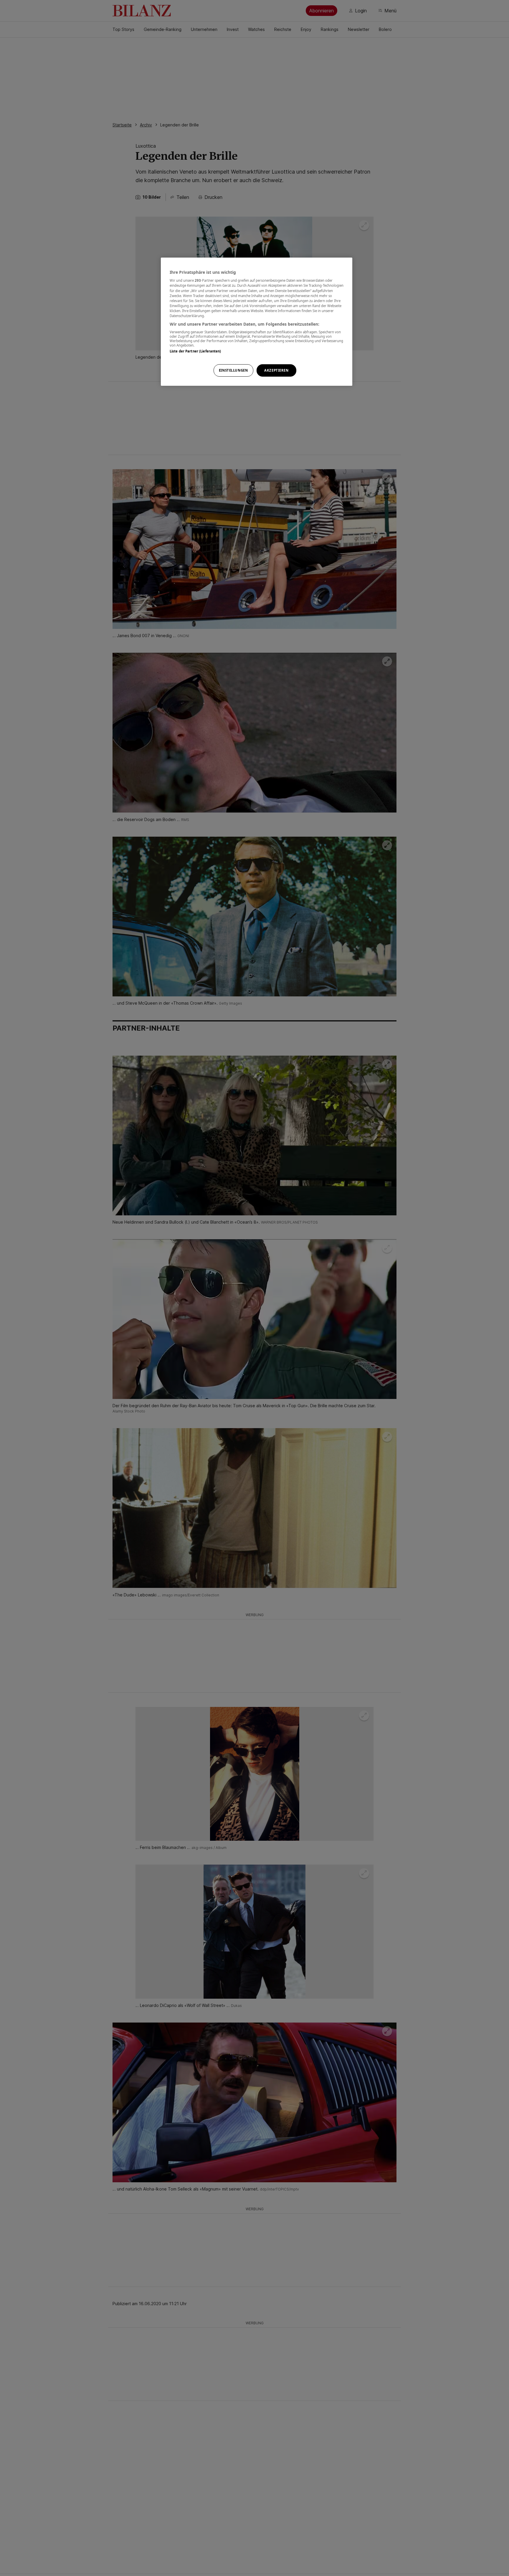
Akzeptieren (276, 370)
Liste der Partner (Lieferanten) (195, 351)
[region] (257, 322)
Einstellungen (233, 370)
